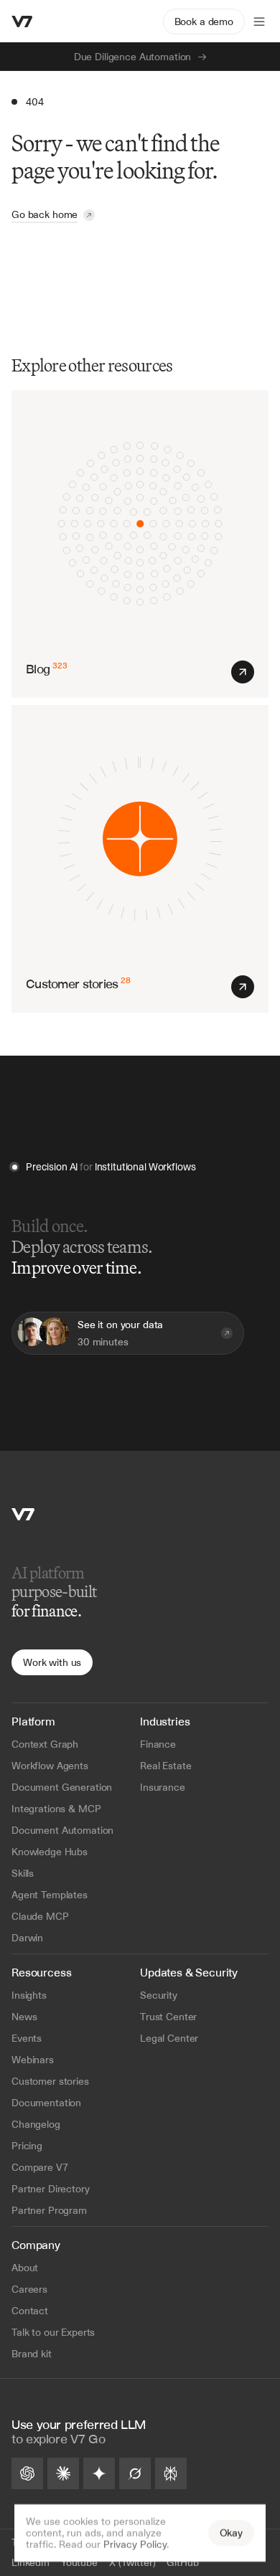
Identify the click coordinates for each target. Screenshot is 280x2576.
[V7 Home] (23, 1514)
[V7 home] (22, 22)
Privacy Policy (135, 2544)
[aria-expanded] (259, 22)
